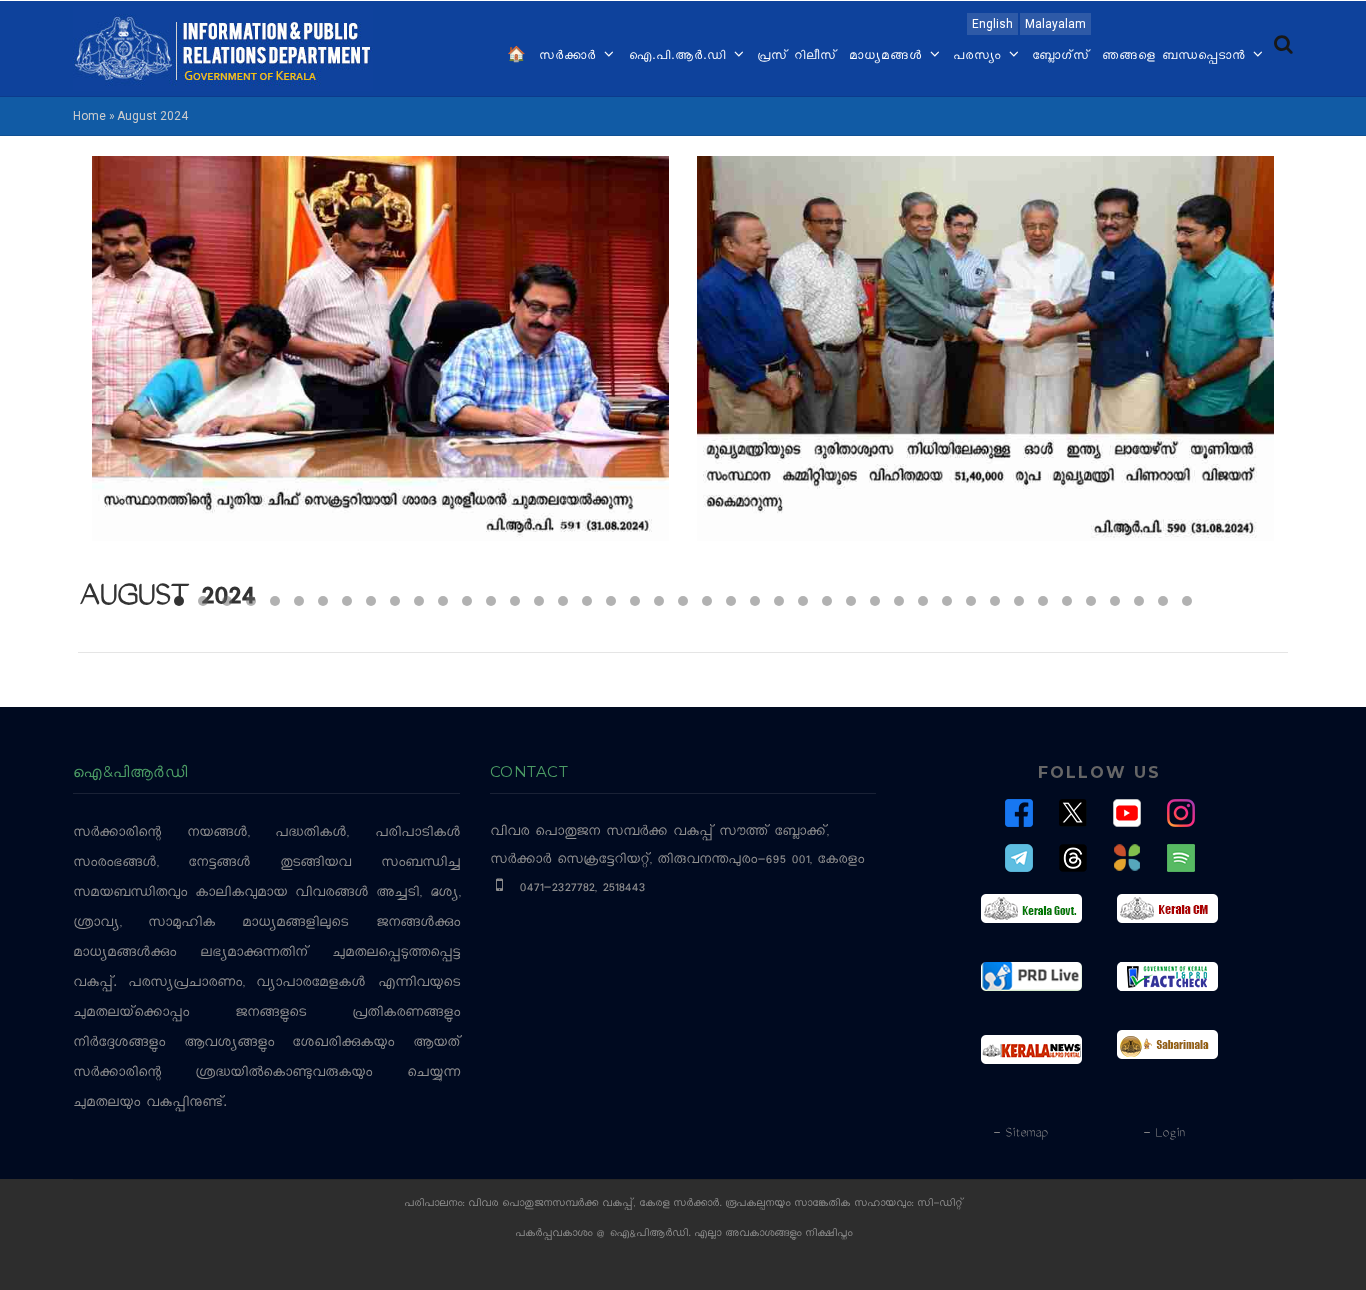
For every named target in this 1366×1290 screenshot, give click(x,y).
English (992, 24)
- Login (1163, 1134)
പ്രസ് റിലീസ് (797, 57)
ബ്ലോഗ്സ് (1061, 57)
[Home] (223, 47)
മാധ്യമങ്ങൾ (888, 57)
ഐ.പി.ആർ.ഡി (679, 57)
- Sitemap (1020, 1134)
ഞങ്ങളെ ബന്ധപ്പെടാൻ (1176, 57)
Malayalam (1055, 24)
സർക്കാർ (570, 57)
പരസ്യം (980, 57)
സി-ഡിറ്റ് (940, 1204)
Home (89, 116)
